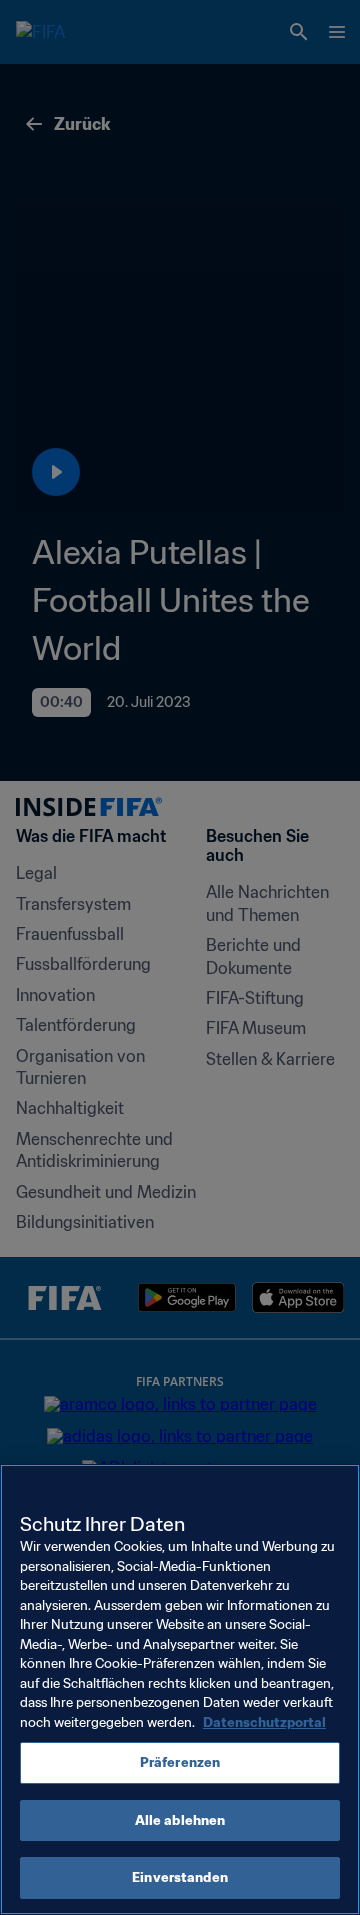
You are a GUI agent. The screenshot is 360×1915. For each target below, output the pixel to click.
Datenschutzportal (264, 1722)
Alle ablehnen (180, 1820)
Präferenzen (180, 1762)
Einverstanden (180, 1877)
